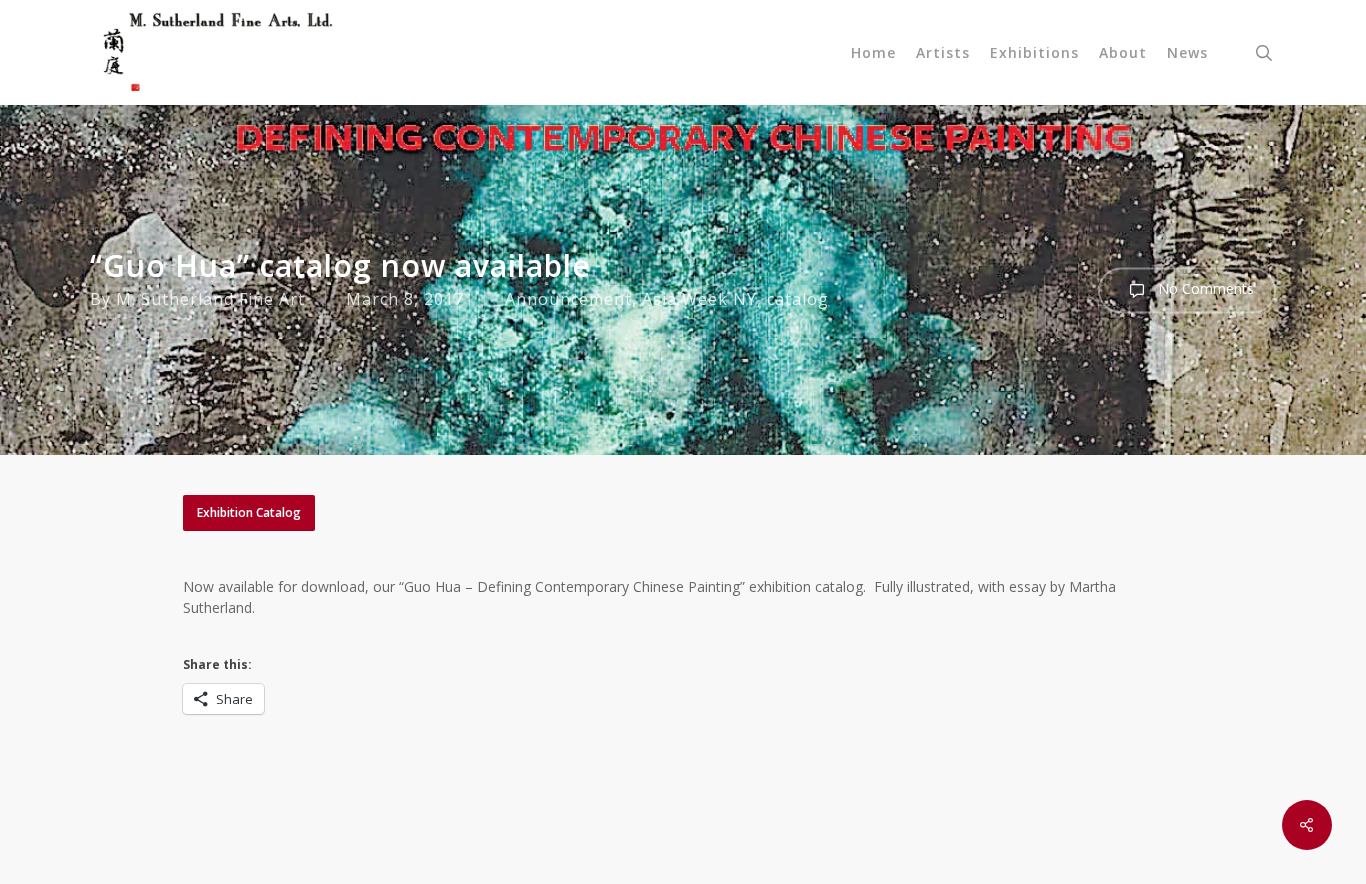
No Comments (1204, 288)
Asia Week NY (699, 299)
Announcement (568, 299)
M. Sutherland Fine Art (210, 299)
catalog (798, 299)
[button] (249, 513)
